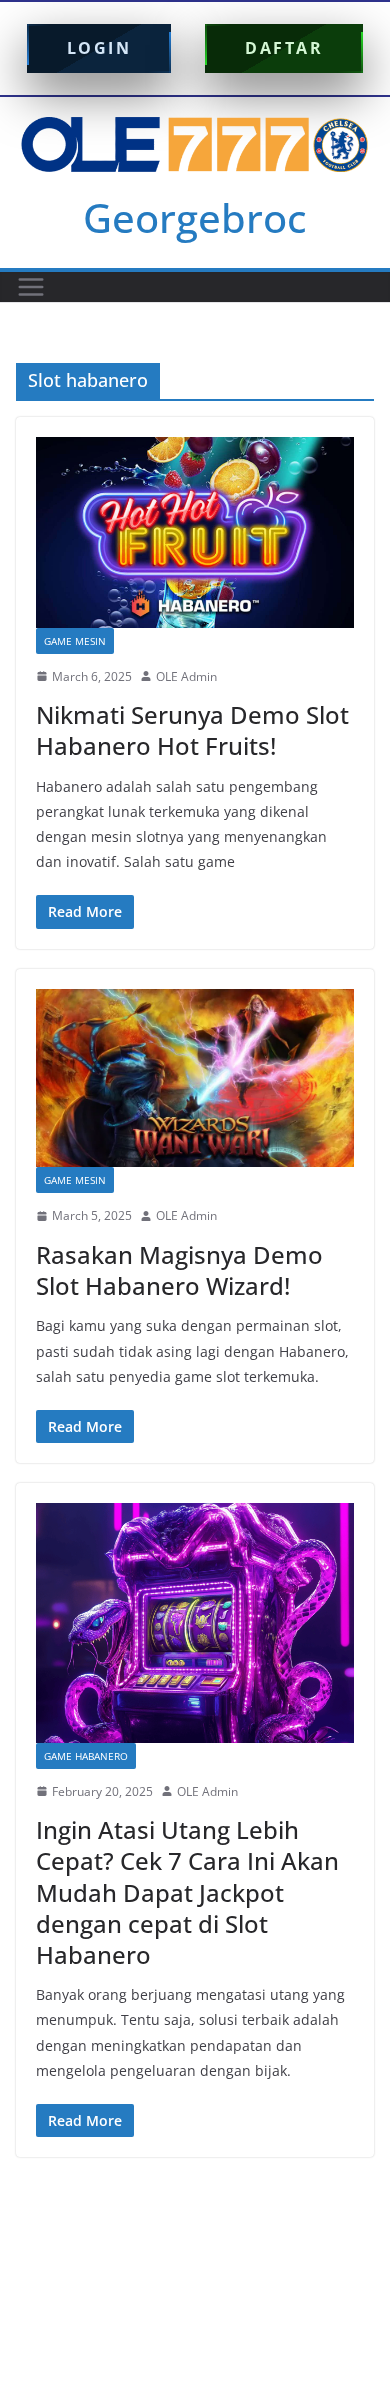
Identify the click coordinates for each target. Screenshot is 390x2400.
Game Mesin (75, 641)
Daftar (284, 48)
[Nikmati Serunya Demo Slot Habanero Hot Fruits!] (195, 532)
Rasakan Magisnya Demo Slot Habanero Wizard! (179, 1270)
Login (99, 48)
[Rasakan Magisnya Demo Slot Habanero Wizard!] (195, 1078)
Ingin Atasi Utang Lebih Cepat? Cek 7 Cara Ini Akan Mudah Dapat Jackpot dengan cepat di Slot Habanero (187, 1892)
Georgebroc (195, 217)
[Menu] (31, 287)
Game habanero (86, 1756)
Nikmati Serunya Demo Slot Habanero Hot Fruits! (192, 730)
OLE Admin (186, 676)
